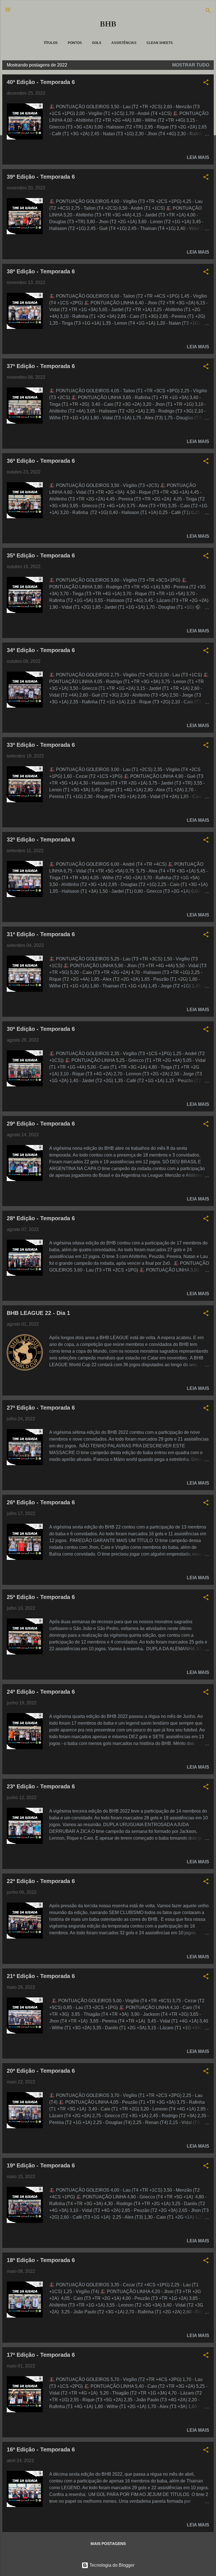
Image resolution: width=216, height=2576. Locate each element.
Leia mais (198, 157)
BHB (108, 24)
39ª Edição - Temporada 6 (41, 177)
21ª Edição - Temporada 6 (41, 1976)
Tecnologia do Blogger (111, 2565)
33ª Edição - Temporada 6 (41, 745)
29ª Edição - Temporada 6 (41, 1124)
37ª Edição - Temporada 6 (41, 366)
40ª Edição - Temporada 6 (41, 82)
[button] (206, 83)
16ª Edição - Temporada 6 (41, 2449)
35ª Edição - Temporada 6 (41, 555)
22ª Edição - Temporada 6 (41, 1881)
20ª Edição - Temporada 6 (41, 2071)
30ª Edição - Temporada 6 (41, 1029)
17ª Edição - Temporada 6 (41, 2355)
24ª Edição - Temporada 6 (41, 1692)
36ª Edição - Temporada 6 (41, 461)
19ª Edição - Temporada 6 (41, 2165)
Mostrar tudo (191, 65)
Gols (97, 43)
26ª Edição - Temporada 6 (41, 1502)
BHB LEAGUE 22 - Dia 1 (38, 1313)
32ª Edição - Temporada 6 (41, 840)
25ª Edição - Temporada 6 (41, 1597)
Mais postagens (108, 2544)
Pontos (75, 43)
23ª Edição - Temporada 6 (41, 1786)
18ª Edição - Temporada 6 (41, 2260)
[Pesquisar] (208, 11)
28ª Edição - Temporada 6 (41, 1218)
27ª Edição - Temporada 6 (41, 1408)
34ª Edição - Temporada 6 (41, 650)
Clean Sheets (160, 43)
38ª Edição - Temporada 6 (41, 271)
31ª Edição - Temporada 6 (41, 934)
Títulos (51, 43)
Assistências (124, 43)
